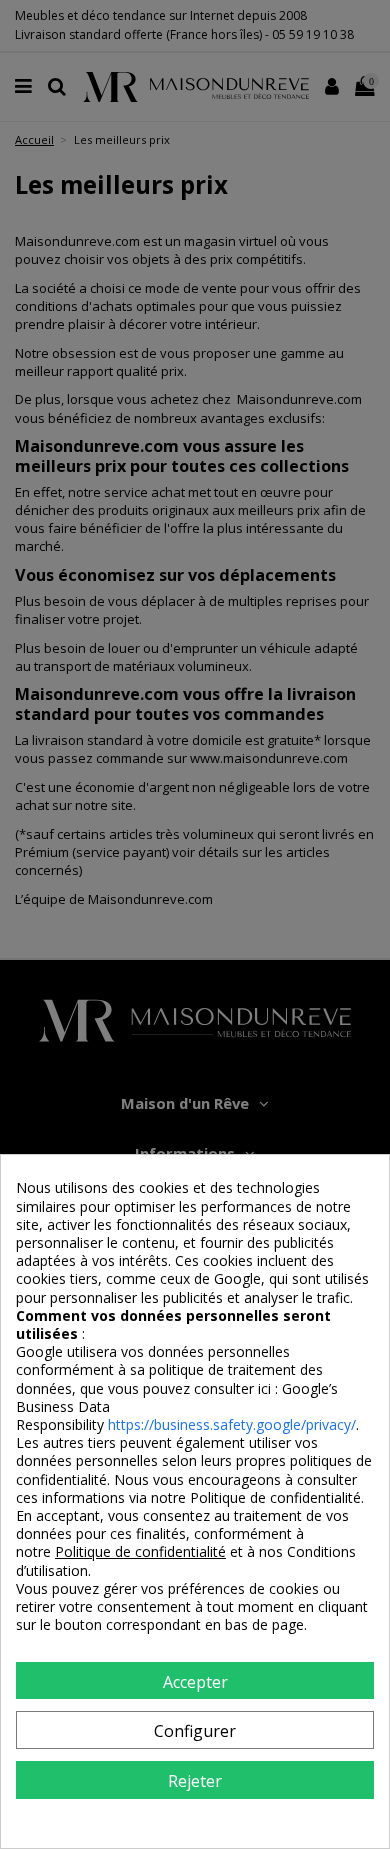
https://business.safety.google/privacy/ (232, 1424)
